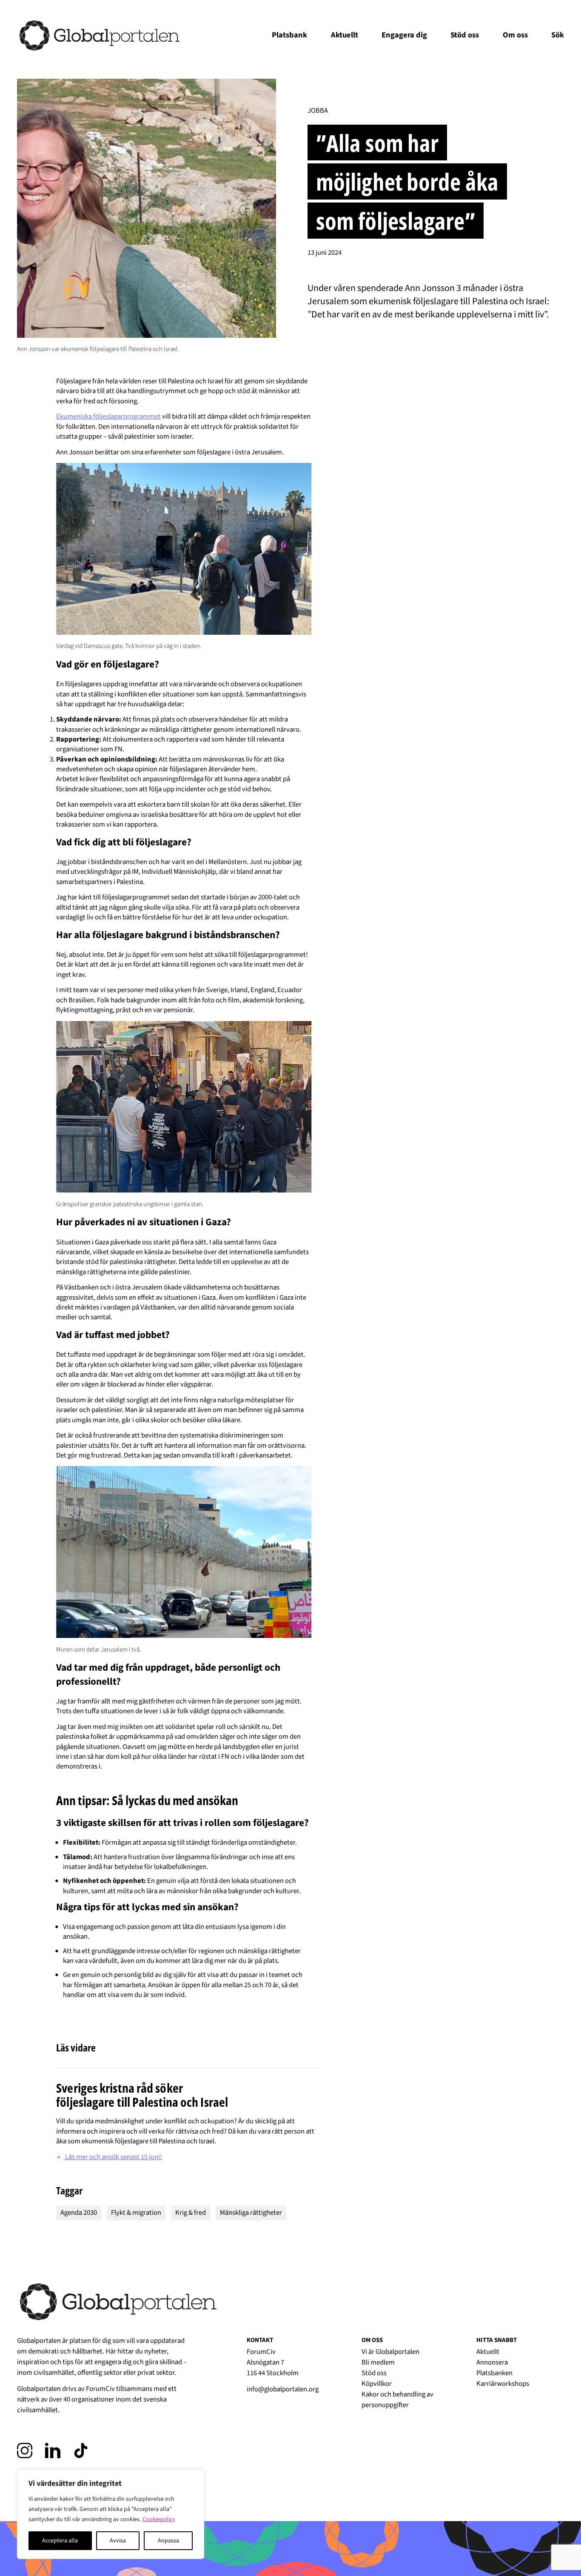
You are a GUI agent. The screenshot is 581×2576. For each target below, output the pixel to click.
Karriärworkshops (503, 2384)
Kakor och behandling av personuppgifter (397, 2400)
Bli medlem (378, 2362)
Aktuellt (345, 35)
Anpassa (168, 2541)
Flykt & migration (136, 2213)
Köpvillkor (377, 2384)
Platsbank (289, 35)
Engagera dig (404, 35)
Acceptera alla (60, 2541)
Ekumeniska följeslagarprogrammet (108, 416)
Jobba (318, 111)
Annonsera (492, 2362)
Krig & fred (191, 2213)
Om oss (515, 35)
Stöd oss (465, 35)
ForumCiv (100, 2389)
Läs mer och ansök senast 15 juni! (109, 2157)
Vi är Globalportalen (390, 2352)
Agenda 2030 (79, 2213)
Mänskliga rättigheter (251, 2213)
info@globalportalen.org (283, 2389)
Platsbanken (494, 2373)
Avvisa (118, 2541)
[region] (111, 2514)
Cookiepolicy (159, 2519)
